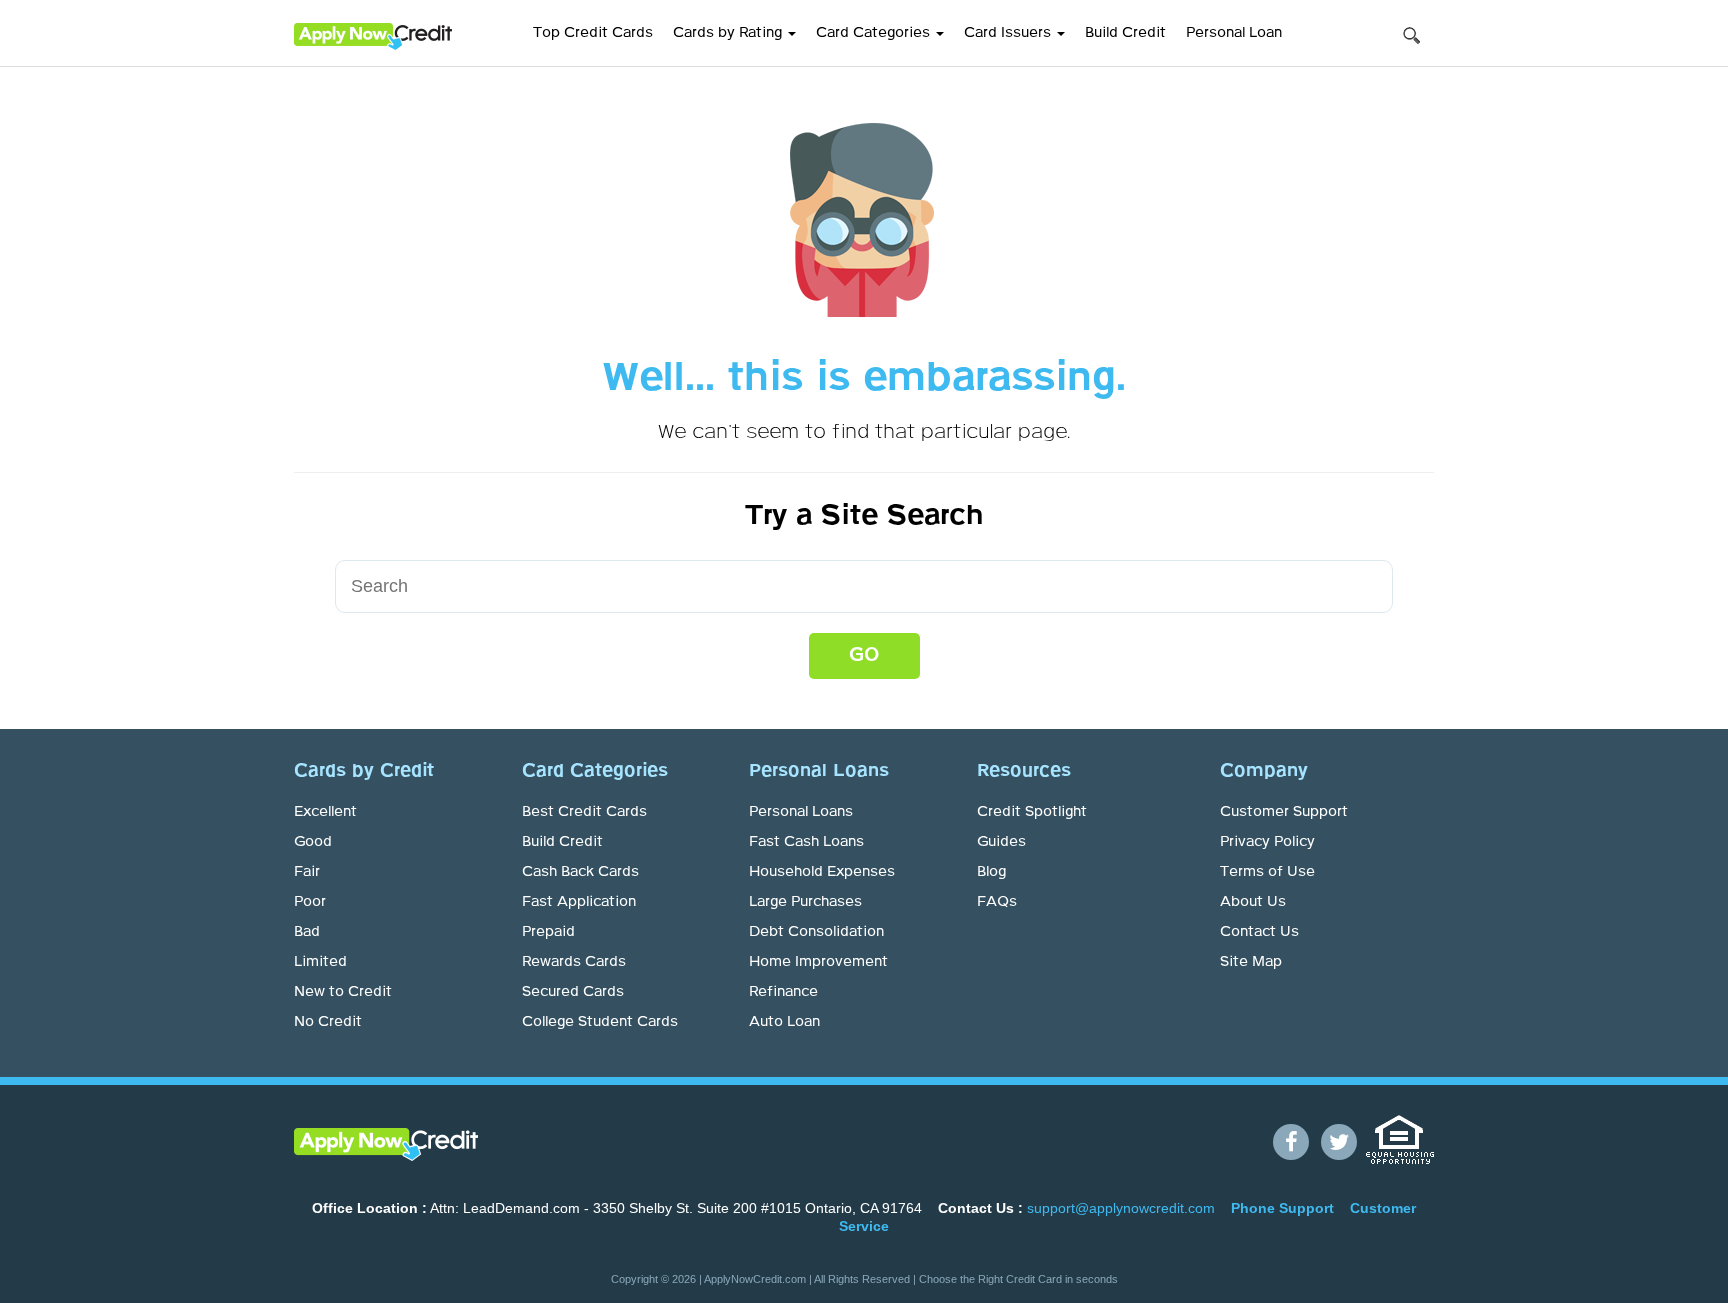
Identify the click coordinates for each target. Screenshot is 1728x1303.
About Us (1253, 902)
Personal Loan (1234, 33)
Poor (310, 902)
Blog (991, 872)
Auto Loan (784, 1022)
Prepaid (548, 932)
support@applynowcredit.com (1121, 1208)
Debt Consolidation (816, 932)
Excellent (325, 812)
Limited (320, 962)
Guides (1001, 842)
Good (313, 842)
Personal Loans (801, 812)
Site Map (1251, 962)
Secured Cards (573, 992)
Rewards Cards (574, 962)
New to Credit (343, 992)
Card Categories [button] (875, 33)
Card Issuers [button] (1009, 33)
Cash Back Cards (580, 872)
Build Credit (1125, 33)
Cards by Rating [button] (729, 33)
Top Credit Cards (593, 33)
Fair (307, 872)
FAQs (997, 902)
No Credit (328, 1022)
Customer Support (1284, 812)
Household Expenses (822, 872)
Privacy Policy (1267, 842)
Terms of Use (1267, 872)
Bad (307, 932)
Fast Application (579, 902)
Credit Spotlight (1032, 812)
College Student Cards (600, 1022)
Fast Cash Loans (806, 842)
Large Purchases (805, 902)
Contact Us (1259, 932)
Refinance (783, 992)
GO (864, 655)
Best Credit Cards (584, 812)
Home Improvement (818, 962)
